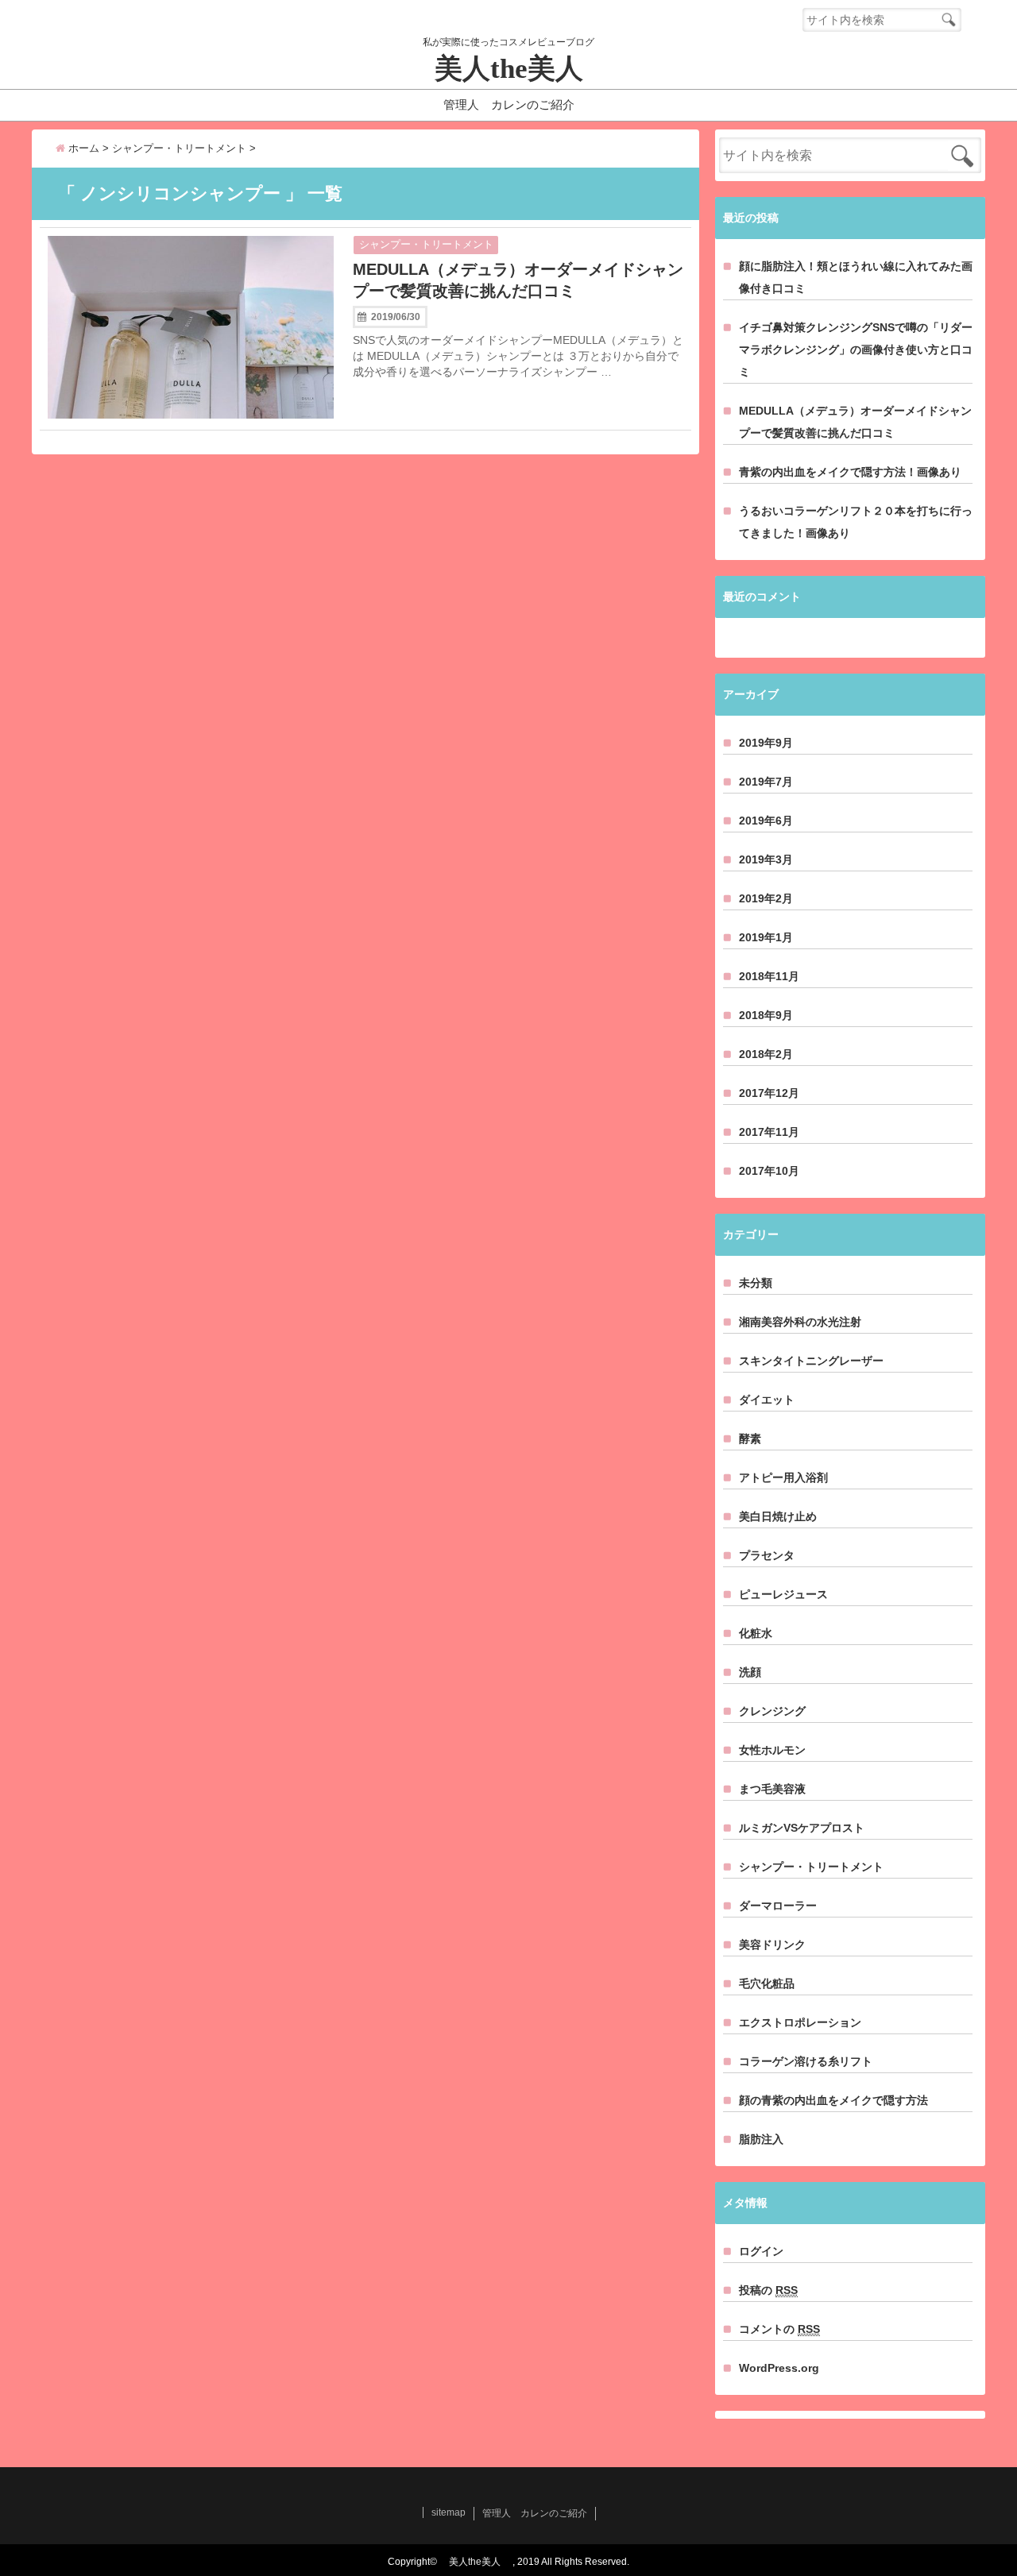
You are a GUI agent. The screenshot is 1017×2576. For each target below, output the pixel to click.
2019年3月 (766, 859)
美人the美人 (523, 69)
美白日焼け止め (778, 1516)
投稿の (768, 2290)
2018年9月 (766, 1015)
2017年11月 (769, 1132)
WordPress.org (779, 2368)
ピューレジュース (783, 1594)
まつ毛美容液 (772, 1789)
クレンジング (772, 1711)
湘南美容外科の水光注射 (800, 1322)
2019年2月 (766, 898)
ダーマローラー (778, 1906)
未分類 (756, 1283)
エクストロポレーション (800, 2022)
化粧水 (756, 1633)
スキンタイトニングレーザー (811, 1361)
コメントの (779, 2329)
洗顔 (750, 1672)
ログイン (761, 2251)
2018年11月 (769, 976)
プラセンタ (767, 1555)
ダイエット (767, 1400)
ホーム (82, 148)
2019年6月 (766, 821)
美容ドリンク (772, 1945)
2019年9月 (766, 743)
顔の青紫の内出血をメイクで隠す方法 (833, 2100)
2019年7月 (766, 782)
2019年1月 (766, 937)
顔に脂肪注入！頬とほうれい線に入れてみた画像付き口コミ (856, 277)
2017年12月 (769, 1093)
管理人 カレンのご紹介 (509, 104)
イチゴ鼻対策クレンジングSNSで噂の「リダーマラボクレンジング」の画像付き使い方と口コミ (856, 350)
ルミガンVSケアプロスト (802, 1828)
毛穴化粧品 (767, 1983)
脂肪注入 (761, 2139)
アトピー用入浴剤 (783, 1477)
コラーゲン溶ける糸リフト (806, 2061)
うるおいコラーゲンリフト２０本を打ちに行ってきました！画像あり (856, 522)
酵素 (750, 1439)
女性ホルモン (772, 1750)
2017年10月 (769, 1171)
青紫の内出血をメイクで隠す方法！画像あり (850, 472)
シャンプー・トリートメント (426, 244)
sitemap (449, 2512)
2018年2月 (766, 1054)
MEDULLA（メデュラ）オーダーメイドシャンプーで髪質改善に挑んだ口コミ (518, 280)
